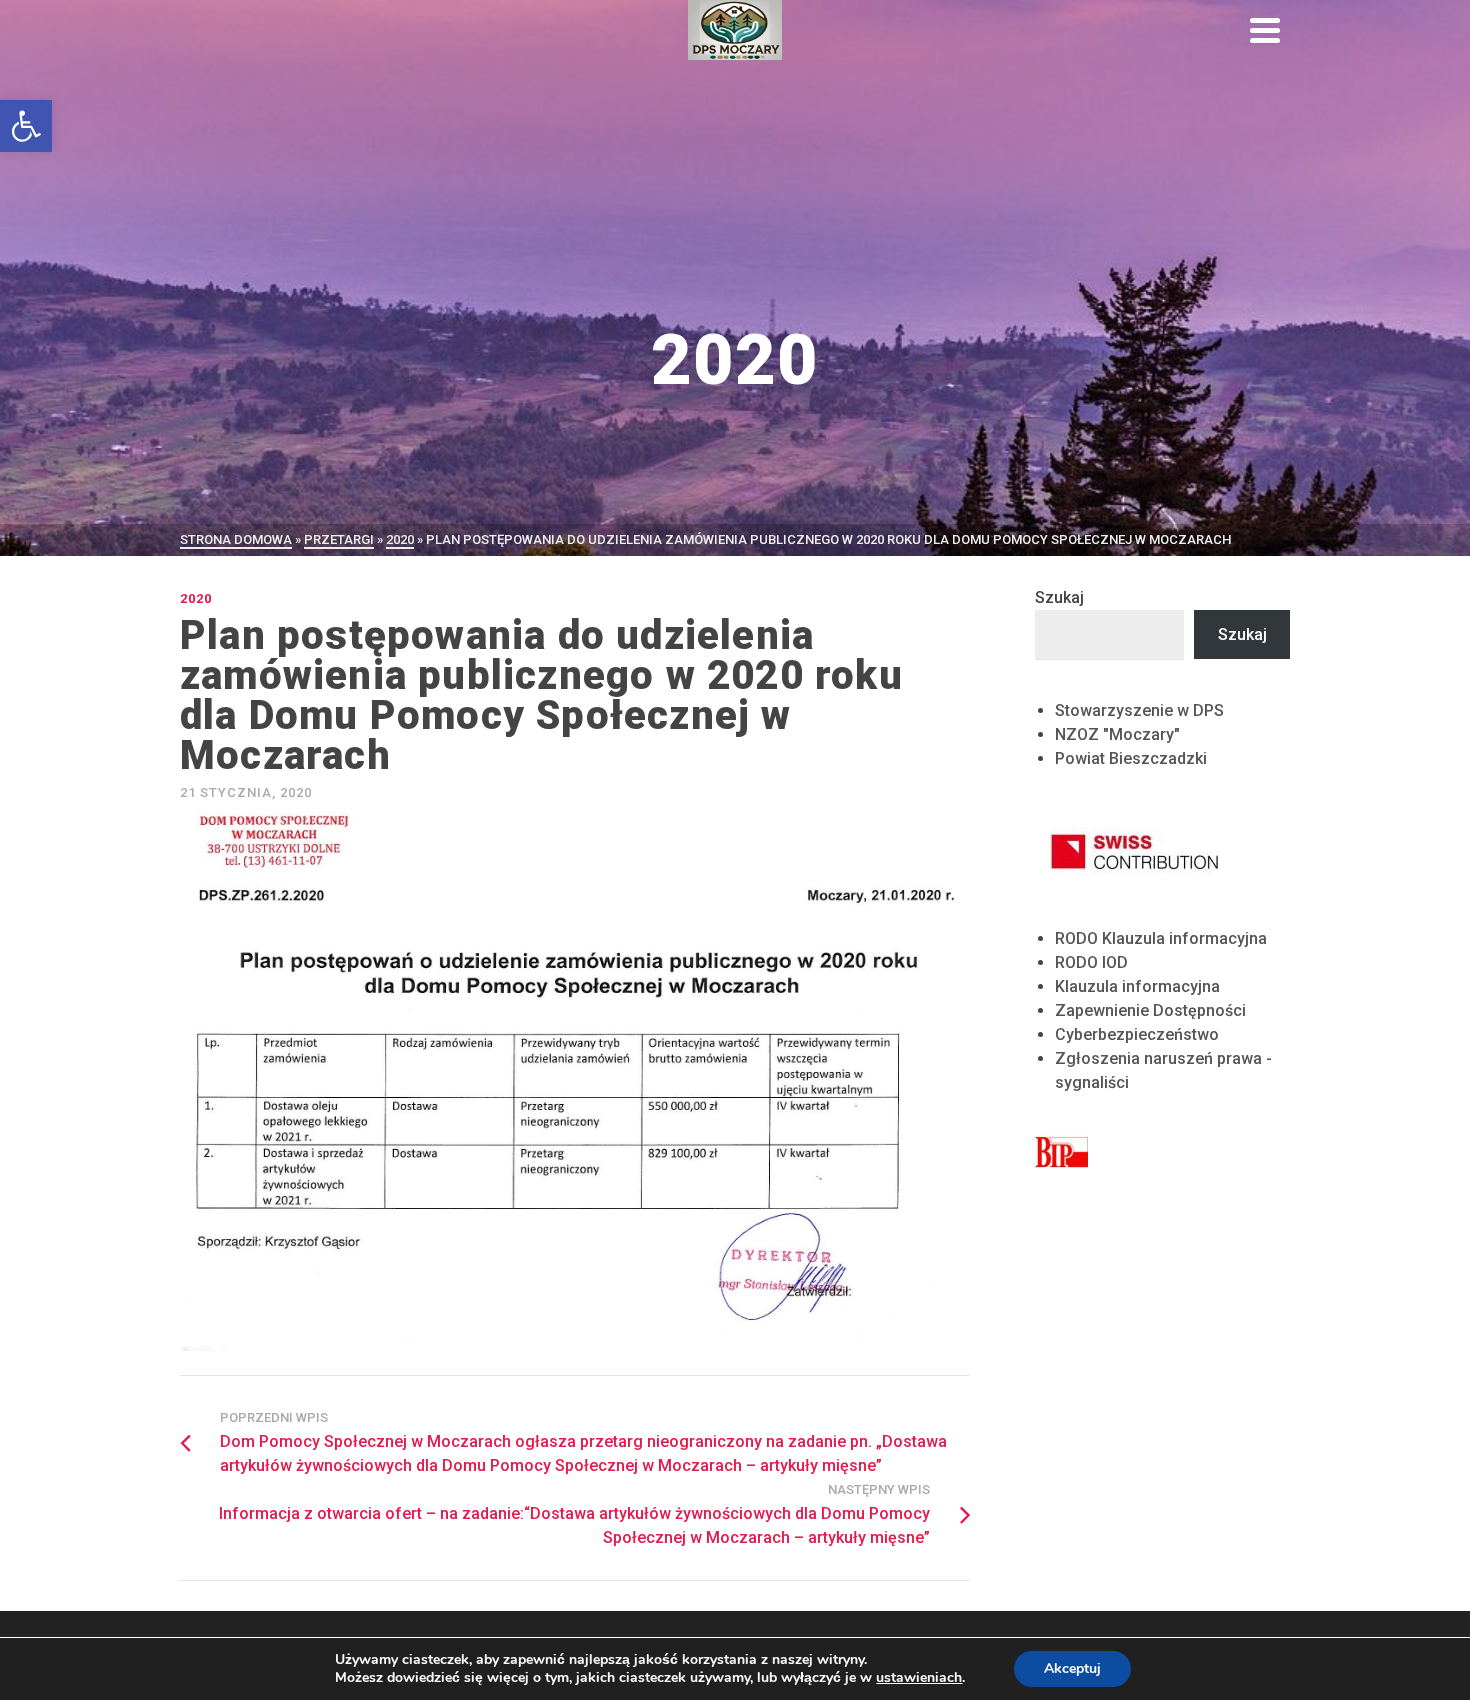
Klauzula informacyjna (1137, 986)
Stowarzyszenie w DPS (1139, 710)
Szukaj (1059, 597)
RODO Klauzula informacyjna (1161, 938)
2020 (196, 598)
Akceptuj (1072, 1668)
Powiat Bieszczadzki (1131, 758)
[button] (26, 126)
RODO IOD (1091, 962)
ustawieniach (919, 1678)
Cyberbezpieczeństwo (1137, 1034)
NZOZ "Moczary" (1117, 734)
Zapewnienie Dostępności (1150, 1010)
